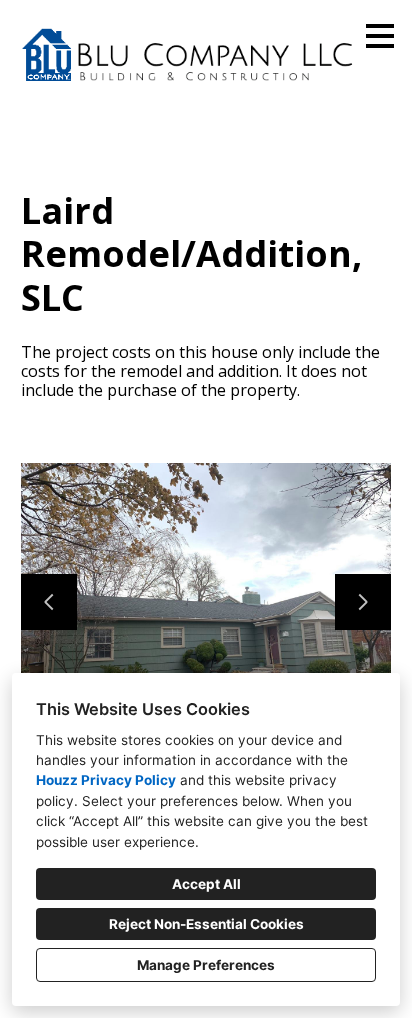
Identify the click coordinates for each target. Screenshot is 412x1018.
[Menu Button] (380, 36)
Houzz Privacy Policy (106, 780)
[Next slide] (363, 602)
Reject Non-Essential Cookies (206, 924)
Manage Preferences (206, 965)
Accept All (206, 884)
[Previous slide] (49, 602)
